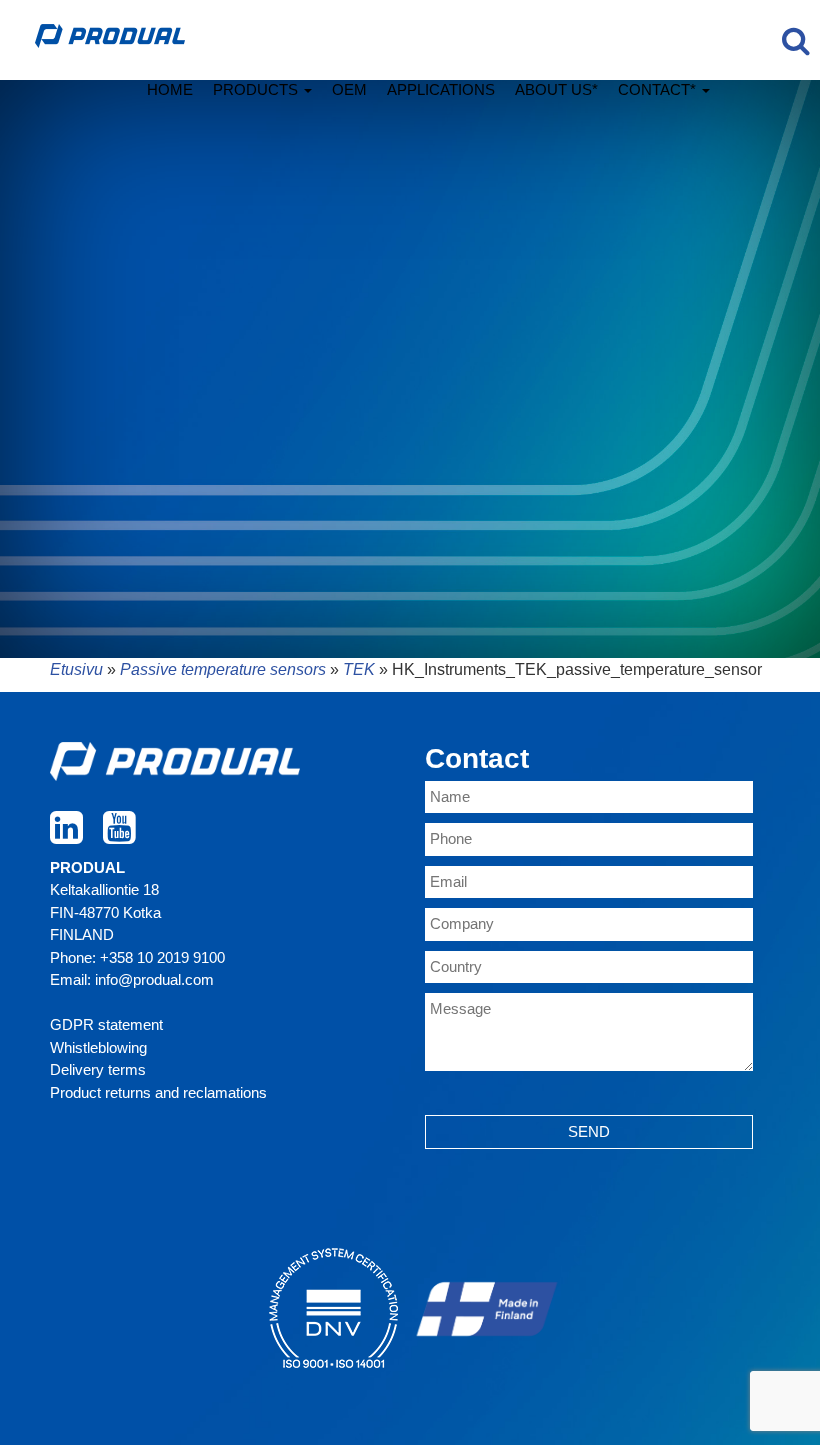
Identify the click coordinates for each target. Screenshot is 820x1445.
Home (170, 89)
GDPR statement (106, 1024)
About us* (556, 89)
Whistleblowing (98, 1047)
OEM (349, 89)
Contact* (659, 89)
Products (257, 89)
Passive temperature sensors (223, 669)
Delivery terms (98, 1069)
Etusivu (76, 669)
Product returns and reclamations (158, 1092)
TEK (359, 669)
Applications (441, 89)
